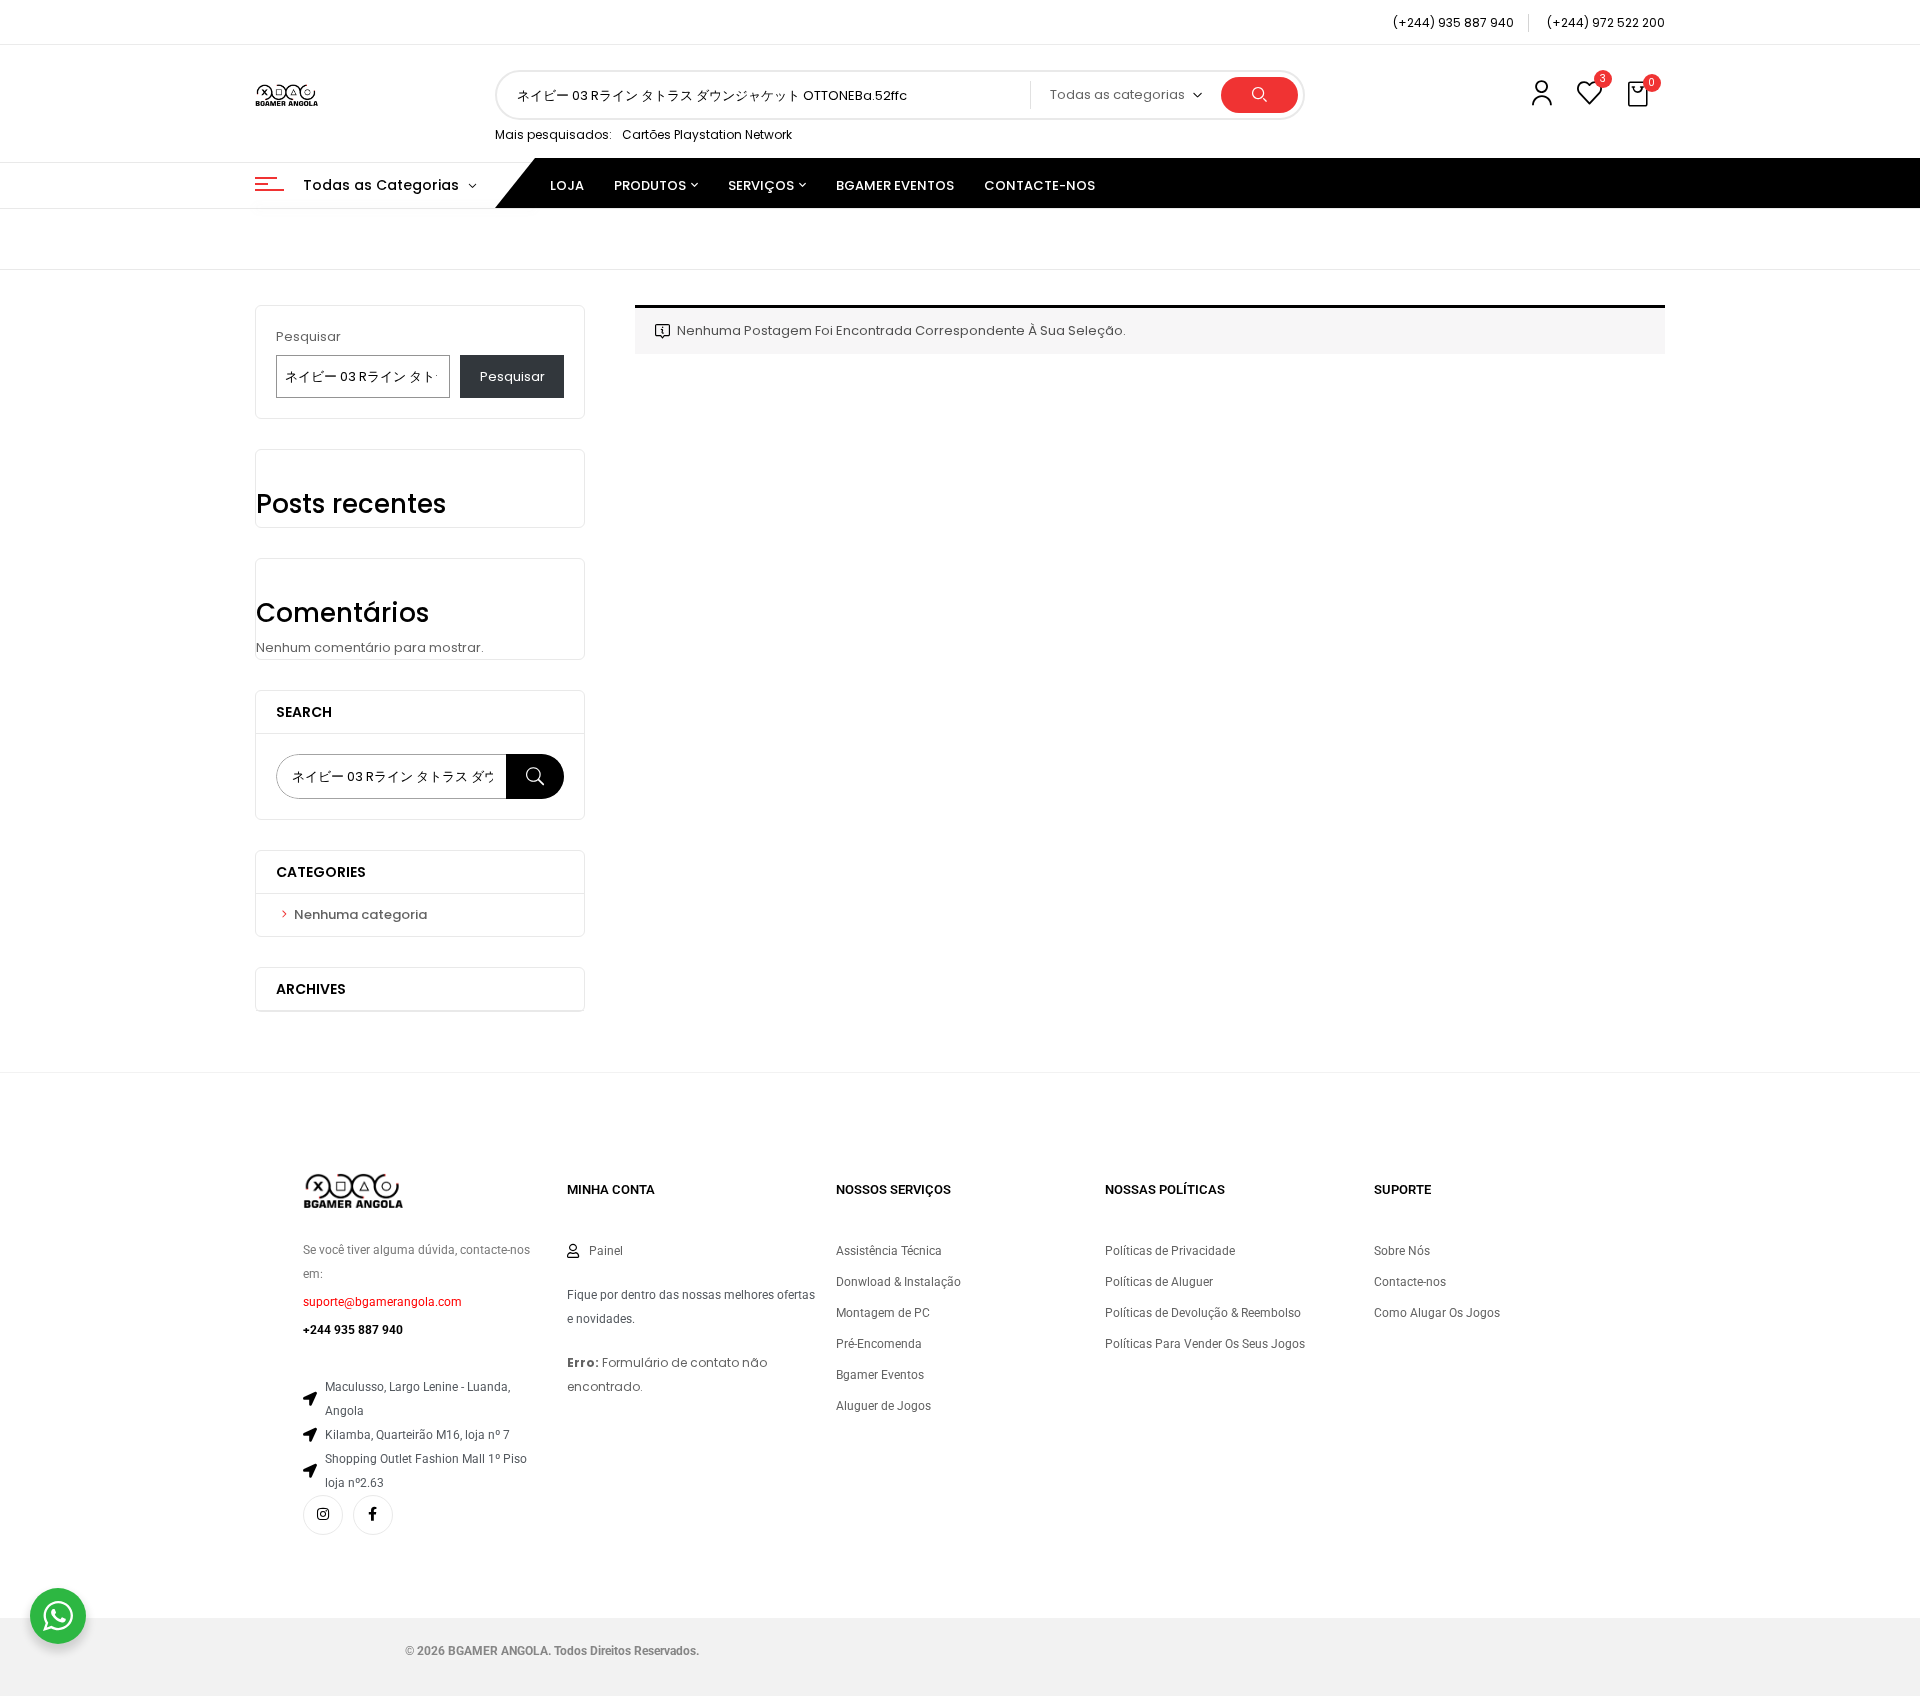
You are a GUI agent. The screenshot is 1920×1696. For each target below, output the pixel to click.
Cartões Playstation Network (707, 134)
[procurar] (1259, 95)
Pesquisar (308, 336)
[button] (1640, 95)
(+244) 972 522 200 (1606, 22)
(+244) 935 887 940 (1453, 22)
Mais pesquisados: (553, 134)
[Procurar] (535, 776)
